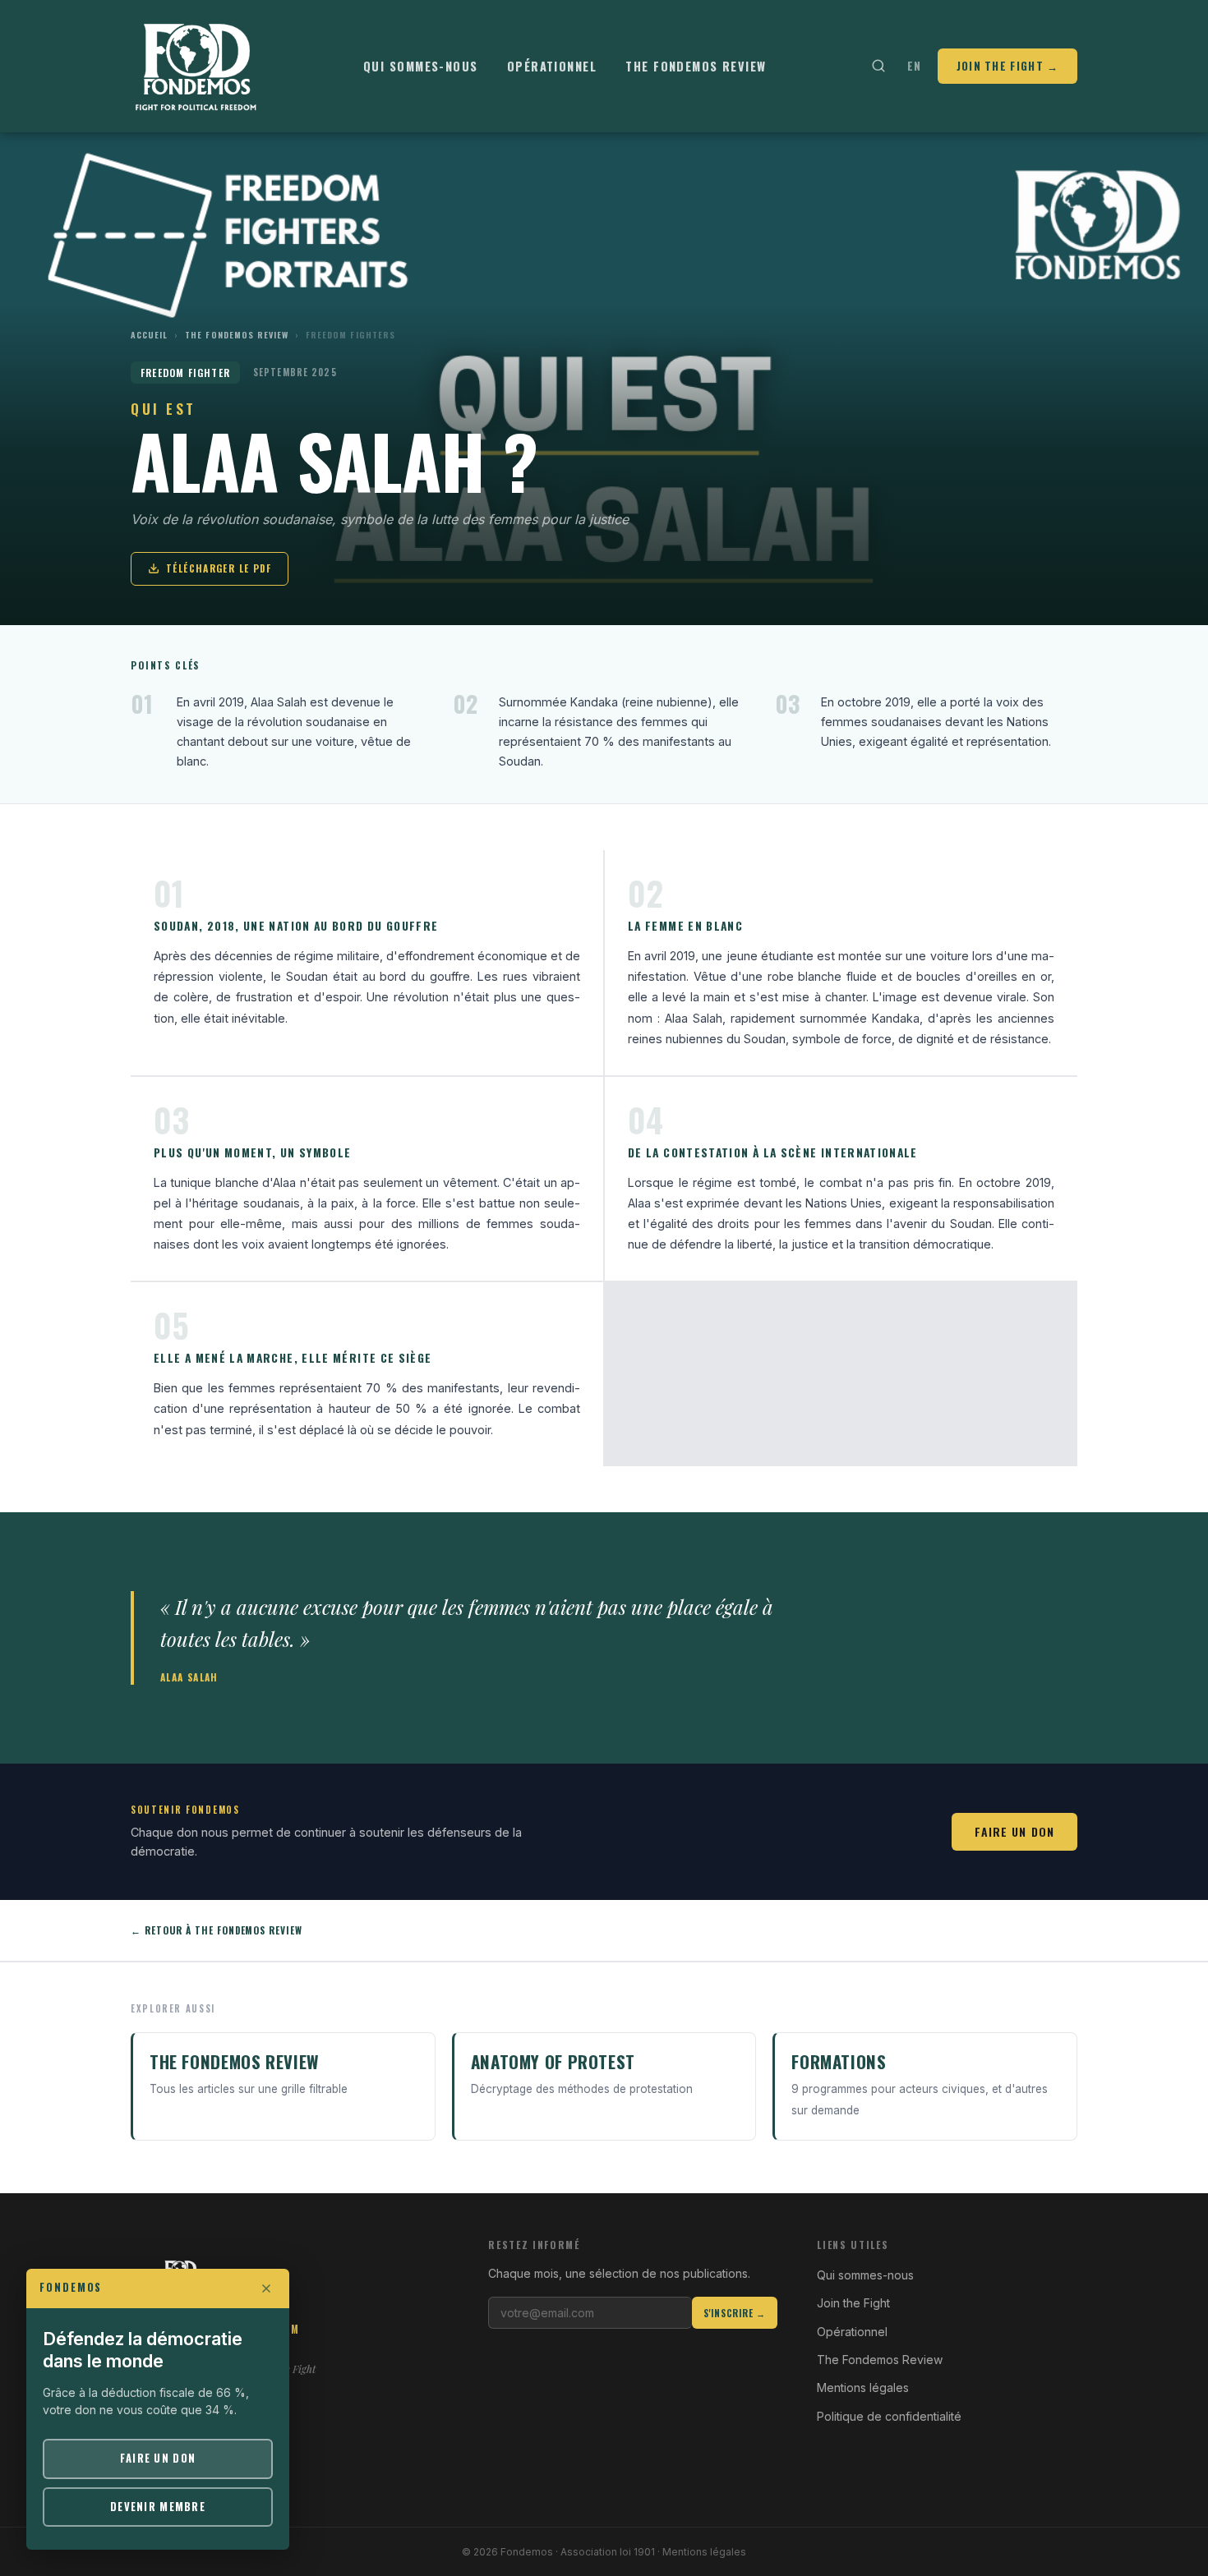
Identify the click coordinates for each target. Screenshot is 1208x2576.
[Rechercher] (878, 66)
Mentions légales (863, 2387)
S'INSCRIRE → (735, 2313)
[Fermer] (266, 2288)
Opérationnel (552, 66)
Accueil (149, 335)
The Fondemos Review (696, 66)
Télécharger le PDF (219, 568)
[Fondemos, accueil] (197, 66)
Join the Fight (853, 2303)
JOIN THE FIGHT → (1008, 66)
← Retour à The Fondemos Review (217, 1930)
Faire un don (1014, 1831)
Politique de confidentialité (889, 2416)
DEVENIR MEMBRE (158, 2507)
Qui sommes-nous (421, 66)
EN (915, 66)
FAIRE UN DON (158, 2458)
